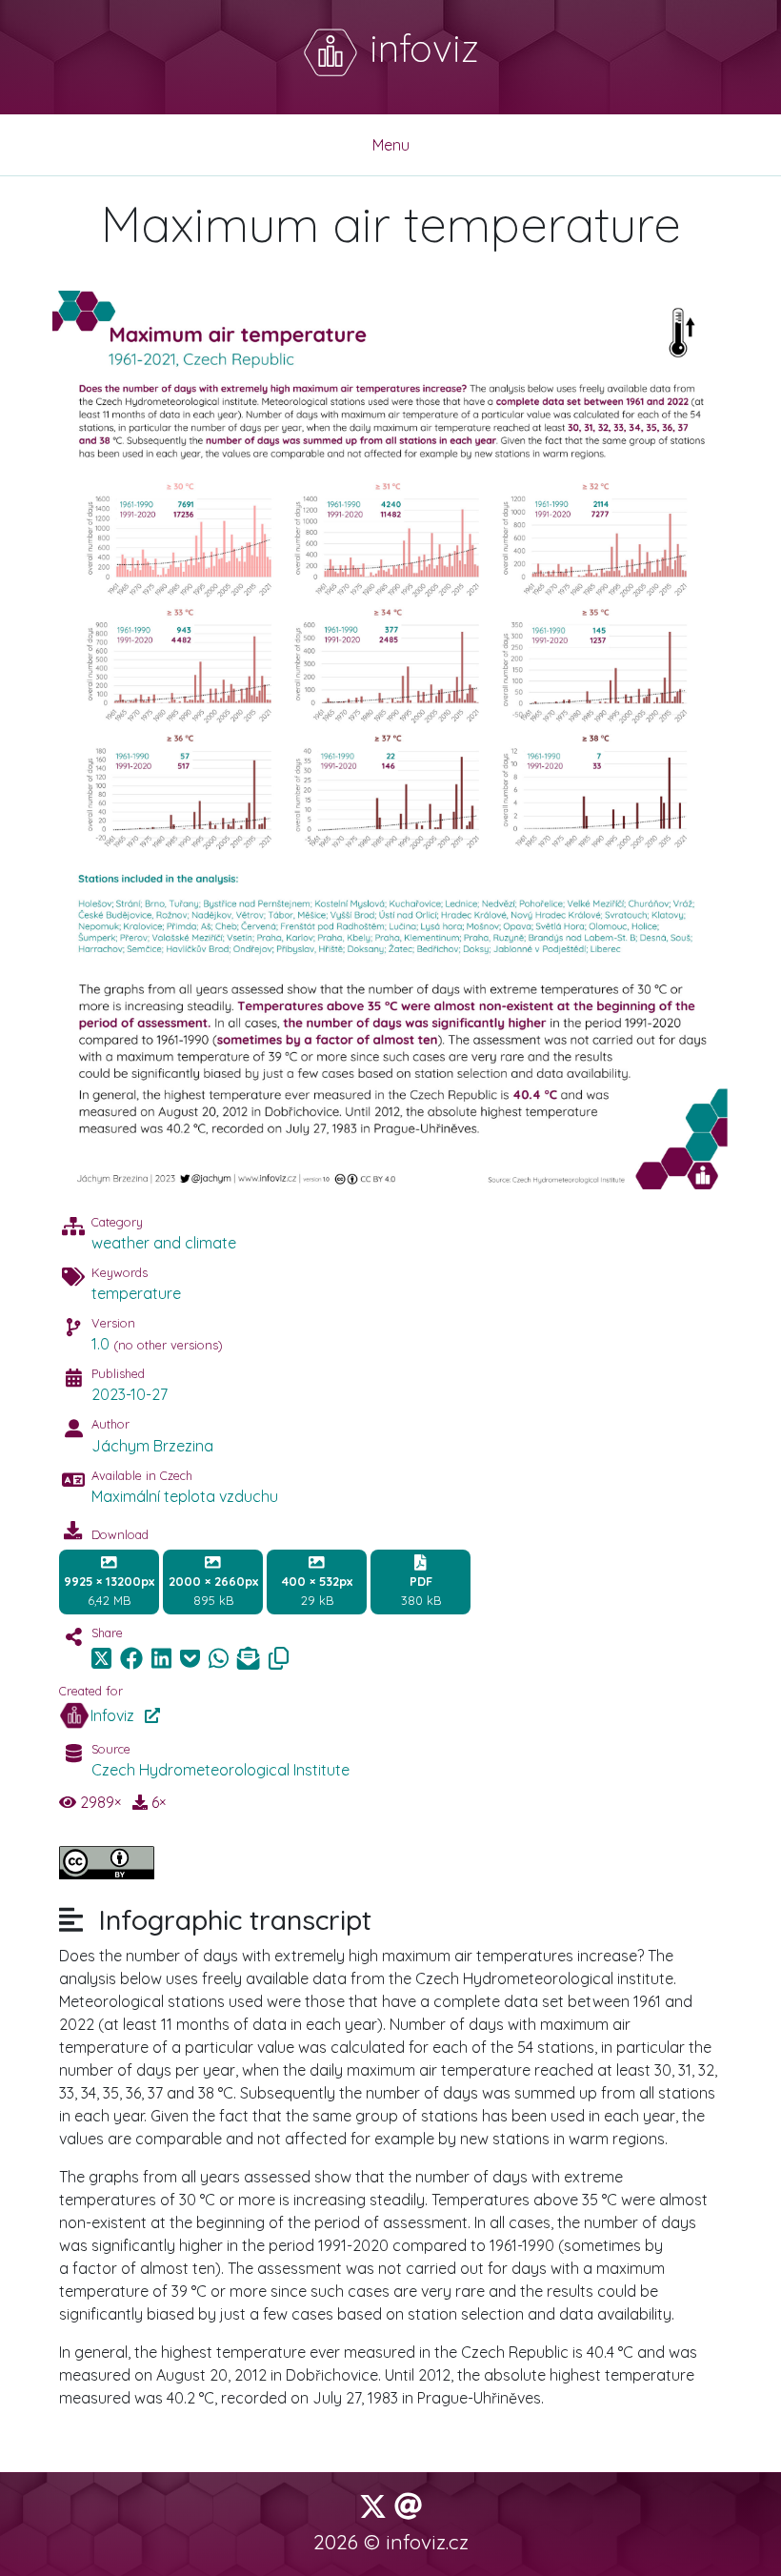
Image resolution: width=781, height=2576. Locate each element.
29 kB (317, 1590)
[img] (131, 1658)
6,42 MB (109, 1590)
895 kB (213, 1590)
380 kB (421, 1590)
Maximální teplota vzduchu (185, 1496)
